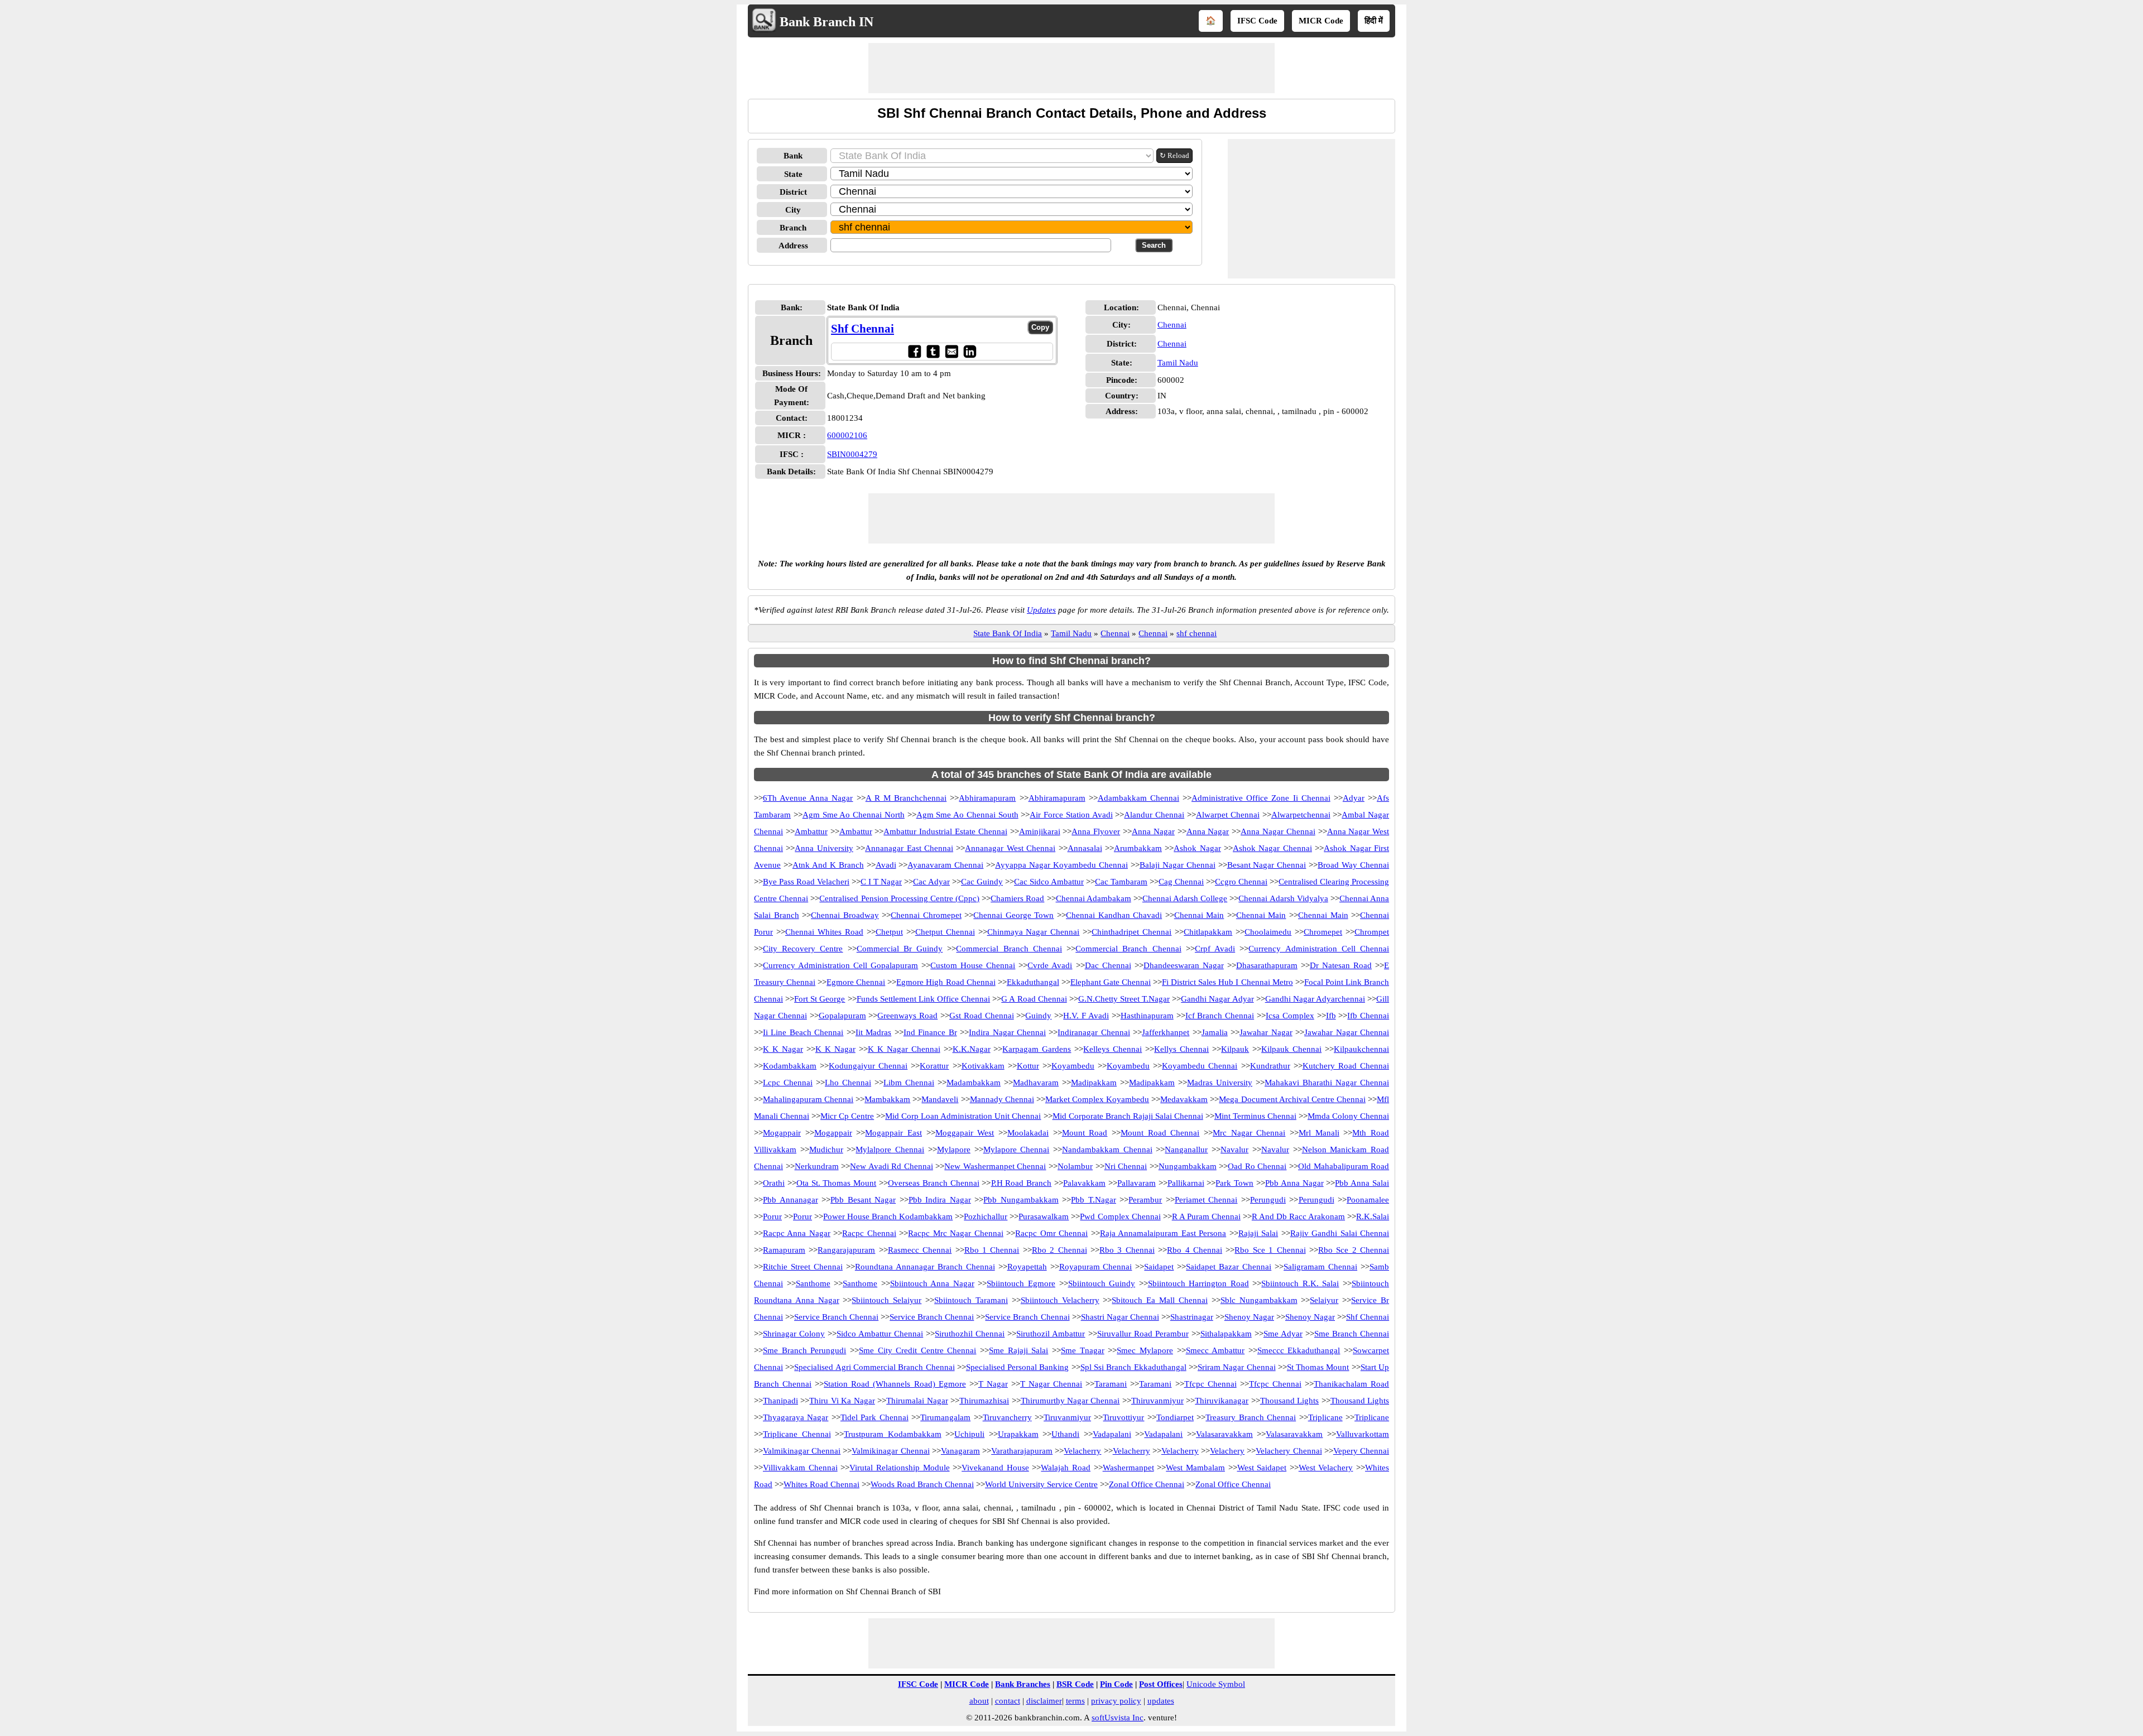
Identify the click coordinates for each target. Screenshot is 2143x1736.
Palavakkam (1084, 1183)
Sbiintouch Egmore (1021, 1283)
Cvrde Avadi (1050, 965)
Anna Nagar (1153, 831)
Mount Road (1085, 1133)
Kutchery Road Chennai (1346, 1066)
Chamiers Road (1017, 898)
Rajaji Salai (1258, 1233)
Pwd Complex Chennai (1120, 1216)
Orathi (774, 1183)
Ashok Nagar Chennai (1272, 848)
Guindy (1038, 1016)
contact (1008, 1701)
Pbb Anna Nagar (1294, 1183)
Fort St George (820, 999)
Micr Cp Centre (847, 1116)
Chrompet (1372, 932)
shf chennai (1197, 633)
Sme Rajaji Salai (1018, 1350)
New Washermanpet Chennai (995, 1166)
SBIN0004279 (852, 454)
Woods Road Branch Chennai (922, 1484)
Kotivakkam (983, 1066)
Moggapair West (965, 1133)
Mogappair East (893, 1133)
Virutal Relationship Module (899, 1468)
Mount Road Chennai (1160, 1133)
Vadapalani (1112, 1434)
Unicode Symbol (1216, 1684)
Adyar (1354, 798)
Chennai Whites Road (824, 932)
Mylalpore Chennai (890, 1150)
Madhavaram (1036, 1083)
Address (793, 246)
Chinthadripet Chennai (1131, 932)
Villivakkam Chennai (800, 1468)
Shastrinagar (1192, 1317)
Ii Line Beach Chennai (803, 1032)
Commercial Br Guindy (900, 949)
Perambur (1145, 1200)
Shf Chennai (863, 329)
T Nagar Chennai (1051, 1384)
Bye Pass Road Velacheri (806, 882)
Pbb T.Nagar (1094, 1200)
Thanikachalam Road (1351, 1384)
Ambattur (811, 831)
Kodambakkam (790, 1066)
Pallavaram (1137, 1183)
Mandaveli (940, 1099)
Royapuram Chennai (1096, 1267)
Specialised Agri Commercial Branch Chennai (874, 1367)
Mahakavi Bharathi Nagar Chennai (1327, 1083)
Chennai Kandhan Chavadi (1114, 915)
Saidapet (1159, 1267)
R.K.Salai (1373, 1216)
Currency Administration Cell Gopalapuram (840, 965)
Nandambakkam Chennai (1107, 1150)
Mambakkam (887, 1099)
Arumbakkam (1138, 848)
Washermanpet (1128, 1468)
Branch (793, 228)
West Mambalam (1195, 1468)
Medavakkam (1184, 1099)
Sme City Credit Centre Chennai (918, 1350)
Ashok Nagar (1197, 848)
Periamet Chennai (1206, 1200)
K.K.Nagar (972, 1049)
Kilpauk (1235, 1049)
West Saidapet (1262, 1468)
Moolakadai (1028, 1133)
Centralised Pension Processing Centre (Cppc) (899, 898)
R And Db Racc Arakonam (1298, 1216)
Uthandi (1065, 1434)
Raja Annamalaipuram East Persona (1163, 1233)
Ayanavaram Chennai (945, 865)
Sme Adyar (1283, 1334)
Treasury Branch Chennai (1251, 1417)
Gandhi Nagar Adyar (1217, 999)
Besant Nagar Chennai (1267, 865)
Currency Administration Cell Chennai (1319, 949)
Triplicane (1325, 1417)
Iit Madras (873, 1032)
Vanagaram (960, 1451)
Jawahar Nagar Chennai (1347, 1032)
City (793, 210)
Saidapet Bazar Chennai (1229, 1267)
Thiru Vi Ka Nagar (842, 1401)
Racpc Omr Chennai (1051, 1233)
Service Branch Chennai (836, 1317)
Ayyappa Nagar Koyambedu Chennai (1061, 865)
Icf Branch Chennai (1220, 1016)
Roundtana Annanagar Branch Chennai (925, 1267)
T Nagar (993, 1384)
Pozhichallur (986, 1216)
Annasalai (1085, 848)
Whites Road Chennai (821, 1484)
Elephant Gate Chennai (1111, 982)
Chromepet (1323, 932)
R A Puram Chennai (1206, 1216)
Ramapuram (784, 1250)
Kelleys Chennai (1113, 1049)
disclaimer (1044, 1701)
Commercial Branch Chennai (1009, 949)
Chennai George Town (1013, 915)
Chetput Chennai (945, 932)
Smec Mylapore (1145, 1350)
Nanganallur (1186, 1150)
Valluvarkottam (1363, 1434)
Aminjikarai (1040, 831)
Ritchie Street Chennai (803, 1267)
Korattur (934, 1066)
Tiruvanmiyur (1067, 1417)
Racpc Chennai (869, 1233)
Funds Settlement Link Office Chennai (924, 999)
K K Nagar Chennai (904, 1049)
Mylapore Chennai (1017, 1150)
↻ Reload (1174, 155)
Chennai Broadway (845, 915)
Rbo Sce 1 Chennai (1270, 1250)
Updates (1041, 610)
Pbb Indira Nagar (940, 1200)
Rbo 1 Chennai (992, 1250)
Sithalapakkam (1226, 1334)
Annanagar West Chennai (1010, 848)
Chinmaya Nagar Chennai (1034, 932)
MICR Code (1321, 21)
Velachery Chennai (1289, 1451)
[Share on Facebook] (914, 351)
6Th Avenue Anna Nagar (808, 798)
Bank (793, 156)
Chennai (1172, 325)
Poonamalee (1368, 1200)
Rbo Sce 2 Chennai (1354, 1250)
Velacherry (1082, 1451)
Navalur (1234, 1150)
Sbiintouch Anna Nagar (932, 1283)
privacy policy (1116, 1701)
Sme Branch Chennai (1352, 1334)
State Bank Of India (1008, 633)
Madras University (1220, 1083)
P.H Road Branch (1022, 1183)
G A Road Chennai (1034, 999)
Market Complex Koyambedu (1097, 1099)
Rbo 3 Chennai (1127, 1250)
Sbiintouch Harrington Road (1198, 1283)
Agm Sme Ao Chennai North (854, 815)
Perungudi (1268, 1200)
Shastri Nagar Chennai (1120, 1317)
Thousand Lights (1289, 1401)
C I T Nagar (881, 882)
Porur (772, 1216)
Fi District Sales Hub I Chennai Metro (1227, 982)
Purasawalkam (1044, 1216)
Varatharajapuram (1022, 1451)
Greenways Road (907, 1016)
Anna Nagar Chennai (1278, 831)
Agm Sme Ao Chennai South (967, 815)
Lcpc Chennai (788, 1083)
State (793, 174)
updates (1161, 1701)
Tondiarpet (1175, 1417)
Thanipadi (780, 1401)
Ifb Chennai (1368, 1016)
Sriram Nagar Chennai (1237, 1367)
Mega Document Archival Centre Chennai (1292, 1099)
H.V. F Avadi (1086, 1016)
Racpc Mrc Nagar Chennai (955, 1233)
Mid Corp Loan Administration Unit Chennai (963, 1116)
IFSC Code (1257, 21)
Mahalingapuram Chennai (808, 1099)
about (979, 1701)
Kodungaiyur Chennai (868, 1066)
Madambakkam (974, 1083)
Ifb (1331, 1016)
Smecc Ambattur (1215, 1350)
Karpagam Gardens (1037, 1049)
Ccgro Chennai (1241, 882)
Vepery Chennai (1361, 1451)
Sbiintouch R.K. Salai (1300, 1283)
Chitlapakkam (1208, 932)
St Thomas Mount (1318, 1367)
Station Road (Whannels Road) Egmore (895, 1384)
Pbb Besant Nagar (863, 1200)
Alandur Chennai (1154, 815)
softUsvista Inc (1118, 1718)
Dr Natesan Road (1341, 965)
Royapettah (1027, 1267)
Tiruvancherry (1007, 1417)
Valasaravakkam (1224, 1434)
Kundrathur (1270, 1066)
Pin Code (1116, 1684)
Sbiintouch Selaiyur (886, 1300)
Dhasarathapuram (1267, 965)
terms (1075, 1701)
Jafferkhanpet (1166, 1032)
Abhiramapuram (987, 798)
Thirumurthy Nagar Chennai (1070, 1401)
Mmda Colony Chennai (1348, 1116)
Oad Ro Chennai (1257, 1166)
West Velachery (1326, 1468)
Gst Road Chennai (982, 1016)
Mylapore (954, 1150)
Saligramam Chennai (1320, 1267)
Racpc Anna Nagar (797, 1233)
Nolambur (1075, 1166)
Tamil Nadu (1178, 363)
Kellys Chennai (1181, 1049)
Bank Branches (1023, 1684)
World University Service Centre (1041, 1484)
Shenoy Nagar (1249, 1317)
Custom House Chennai (973, 965)
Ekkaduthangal (1033, 982)
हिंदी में (1374, 21)
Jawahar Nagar (1266, 1032)
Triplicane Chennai (797, 1434)
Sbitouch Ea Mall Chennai (1159, 1300)
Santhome (813, 1283)
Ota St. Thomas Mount (836, 1183)
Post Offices (1161, 1684)
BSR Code (1075, 1684)
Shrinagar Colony (794, 1334)
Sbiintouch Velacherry (1060, 1300)
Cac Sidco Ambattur (1049, 882)
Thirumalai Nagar (917, 1401)
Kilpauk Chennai (1291, 1049)
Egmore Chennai (856, 982)
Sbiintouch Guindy (1102, 1283)
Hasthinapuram (1147, 1016)
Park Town (1234, 1183)
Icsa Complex (1290, 1016)
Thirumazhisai (984, 1401)
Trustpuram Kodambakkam (893, 1434)
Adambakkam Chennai (1138, 798)
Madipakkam (1094, 1083)
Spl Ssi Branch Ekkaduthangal (1133, 1367)
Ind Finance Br (930, 1032)
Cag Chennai (1181, 882)
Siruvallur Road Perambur (1143, 1334)
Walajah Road (1066, 1468)
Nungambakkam (1188, 1166)
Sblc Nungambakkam (1259, 1300)
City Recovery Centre (803, 949)
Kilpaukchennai (1361, 1049)
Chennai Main (1199, 915)
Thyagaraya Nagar (796, 1417)
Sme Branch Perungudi (804, 1350)
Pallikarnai (1186, 1183)
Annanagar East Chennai (909, 848)
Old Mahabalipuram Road (1344, 1166)
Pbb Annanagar (791, 1200)
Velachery (1227, 1451)
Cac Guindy (982, 882)
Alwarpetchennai (1301, 815)
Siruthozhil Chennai (970, 1334)
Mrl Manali (1319, 1133)
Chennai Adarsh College (1185, 898)
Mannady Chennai (1002, 1099)
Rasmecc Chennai (920, 1250)
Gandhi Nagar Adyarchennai (1315, 999)
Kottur (1028, 1066)
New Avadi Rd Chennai (892, 1166)
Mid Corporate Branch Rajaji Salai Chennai (1128, 1116)
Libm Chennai (909, 1083)
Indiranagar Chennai (1094, 1032)
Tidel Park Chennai (875, 1417)
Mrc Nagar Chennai (1249, 1133)
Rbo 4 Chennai (1195, 1250)
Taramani (1111, 1384)
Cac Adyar (931, 882)
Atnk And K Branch (828, 865)
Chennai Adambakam (1094, 898)
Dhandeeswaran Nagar (1184, 965)
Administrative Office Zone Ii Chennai (1261, 798)
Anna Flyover (1096, 831)
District (793, 192)
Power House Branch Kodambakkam (888, 1216)
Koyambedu (1073, 1066)
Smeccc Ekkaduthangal (1299, 1350)
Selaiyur (1324, 1300)
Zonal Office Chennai (1147, 1484)
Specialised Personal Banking (1018, 1367)
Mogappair (782, 1133)
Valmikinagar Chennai (802, 1451)
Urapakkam (1018, 1434)
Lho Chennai (848, 1083)
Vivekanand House (995, 1468)
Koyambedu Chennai (1200, 1066)
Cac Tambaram (1121, 882)
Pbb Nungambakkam (1021, 1200)
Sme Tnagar (1083, 1350)
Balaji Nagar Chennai (1178, 865)
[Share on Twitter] (933, 351)
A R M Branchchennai (906, 798)
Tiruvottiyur (1123, 1417)
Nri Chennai (1126, 1166)
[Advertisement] (1071, 68)
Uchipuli (969, 1434)
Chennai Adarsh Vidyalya (1283, 898)
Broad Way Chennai (1353, 865)
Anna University (824, 848)
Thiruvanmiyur (1157, 1401)
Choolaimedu (1268, 932)
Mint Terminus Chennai (1255, 1116)
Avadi (886, 865)
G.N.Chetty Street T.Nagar (1124, 999)
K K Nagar (783, 1049)
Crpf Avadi (1215, 949)
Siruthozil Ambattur (1051, 1334)
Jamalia (1215, 1032)
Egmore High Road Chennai (946, 982)
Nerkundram (817, 1166)
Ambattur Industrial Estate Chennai (945, 831)
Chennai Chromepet (926, 915)
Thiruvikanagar (1222, 1401)
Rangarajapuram (846, 1250)
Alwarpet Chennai (1228, 815)
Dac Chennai (1108, 965)
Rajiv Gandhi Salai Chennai (1340, 1233)
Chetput (889, 932)
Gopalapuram (842, 1016)
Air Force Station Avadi (1071, 815)
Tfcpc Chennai (1210, 1384)
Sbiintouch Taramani (971, 1300)
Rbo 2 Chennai (1060, 1250)
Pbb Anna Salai (1362, 1183)
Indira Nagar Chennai (1007, 1032)
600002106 (847, 435)
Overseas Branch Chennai (934, 1183)
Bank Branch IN (827, 22)
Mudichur (826, 1150)
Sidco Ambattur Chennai (880, 1334)
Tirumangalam (945, 1417)
